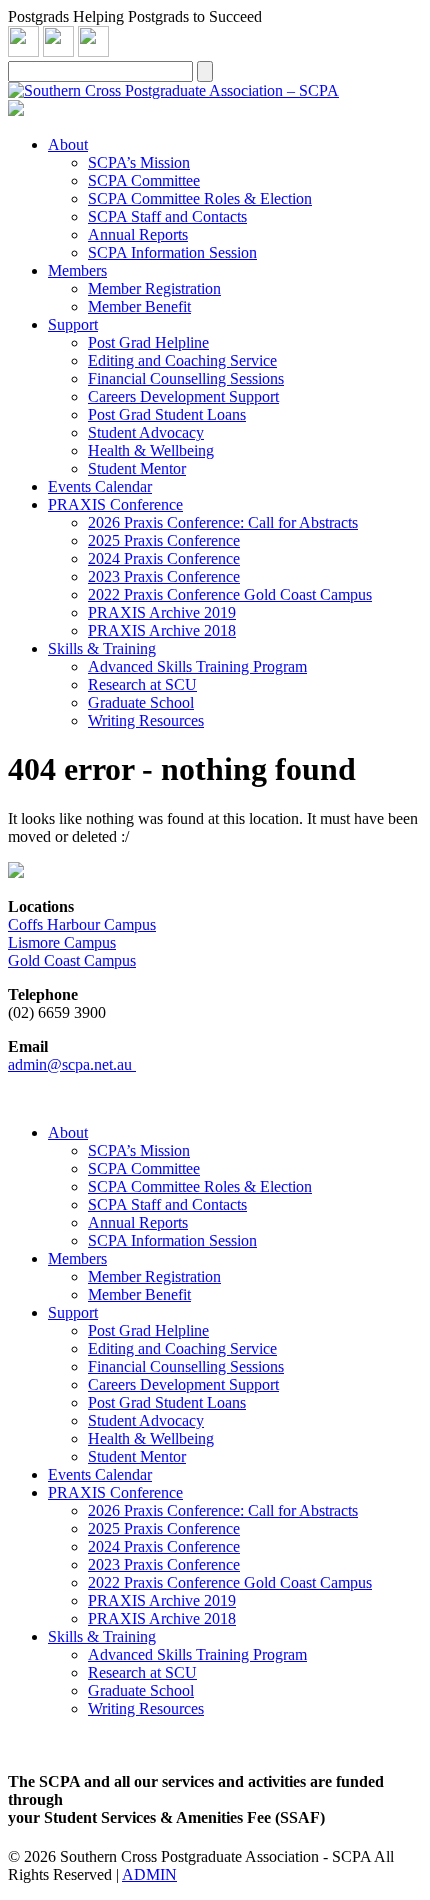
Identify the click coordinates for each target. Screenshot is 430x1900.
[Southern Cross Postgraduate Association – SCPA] (173, 90)
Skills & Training (102, 648)
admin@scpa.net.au (72, 1064)
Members (77, 270)
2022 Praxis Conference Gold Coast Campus (230, 594)
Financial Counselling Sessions (186, 378)
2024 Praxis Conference (164, 558)
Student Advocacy (146, 432)
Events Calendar (100, 486)
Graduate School (141, 702)
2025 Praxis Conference (164, 540)
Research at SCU (142, 684)
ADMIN (149, 1874)
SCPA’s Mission (139, 162)
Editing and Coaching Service (182, 360)
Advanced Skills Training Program (197, 666)
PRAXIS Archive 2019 (162, 612)
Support (73, 324)
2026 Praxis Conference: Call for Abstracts (223, 522)
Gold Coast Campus (72, 960)
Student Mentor (137, 468)
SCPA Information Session (172, 252)
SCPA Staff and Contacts (167, 216)
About (68, 144)
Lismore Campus (62, 942)
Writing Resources (146, 720)
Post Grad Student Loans (167, 414)
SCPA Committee (144, 180)
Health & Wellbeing (151, 450)
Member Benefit (139, 306)
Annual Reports (138, 234)
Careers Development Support (183, 396)
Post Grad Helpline (148, 342)
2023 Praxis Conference (164, 576)
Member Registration (154, 288)
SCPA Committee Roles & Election (200, 198)
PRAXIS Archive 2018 (162, 630)
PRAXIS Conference (115, 504)
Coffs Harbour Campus (82, 924)
